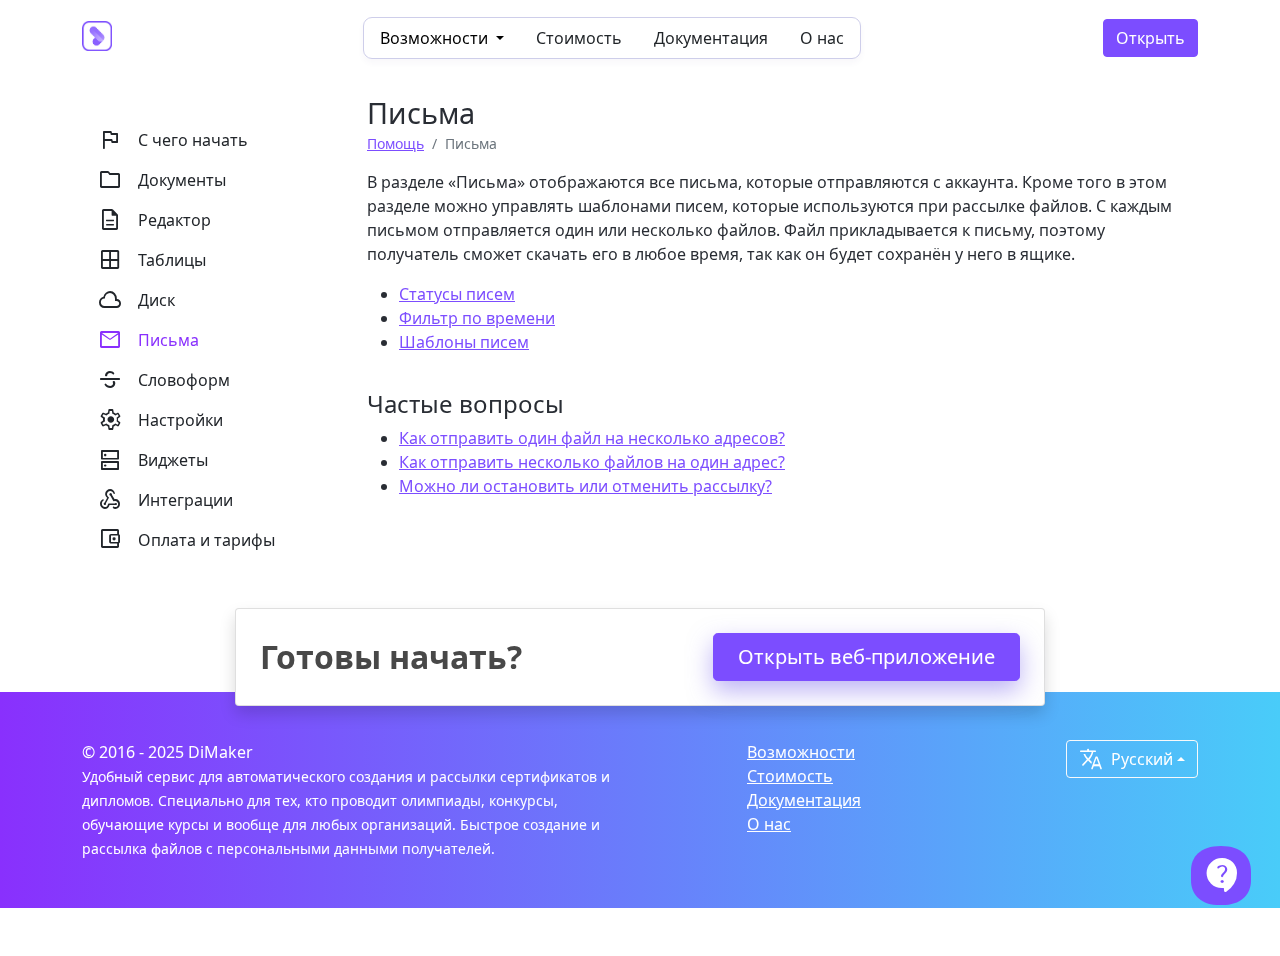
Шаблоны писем (464, 342)
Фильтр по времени (477, 318)
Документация (711, 38)
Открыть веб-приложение (866, 656)
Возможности (801, 752)
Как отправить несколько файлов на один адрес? (592, 462)
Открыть (1150, 38)
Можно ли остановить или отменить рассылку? (585, 486)
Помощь (395, 143)
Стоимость (579, 38)
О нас (822, 38)
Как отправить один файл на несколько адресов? (592, 438)
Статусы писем (457, 294)
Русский (1126, 759)
